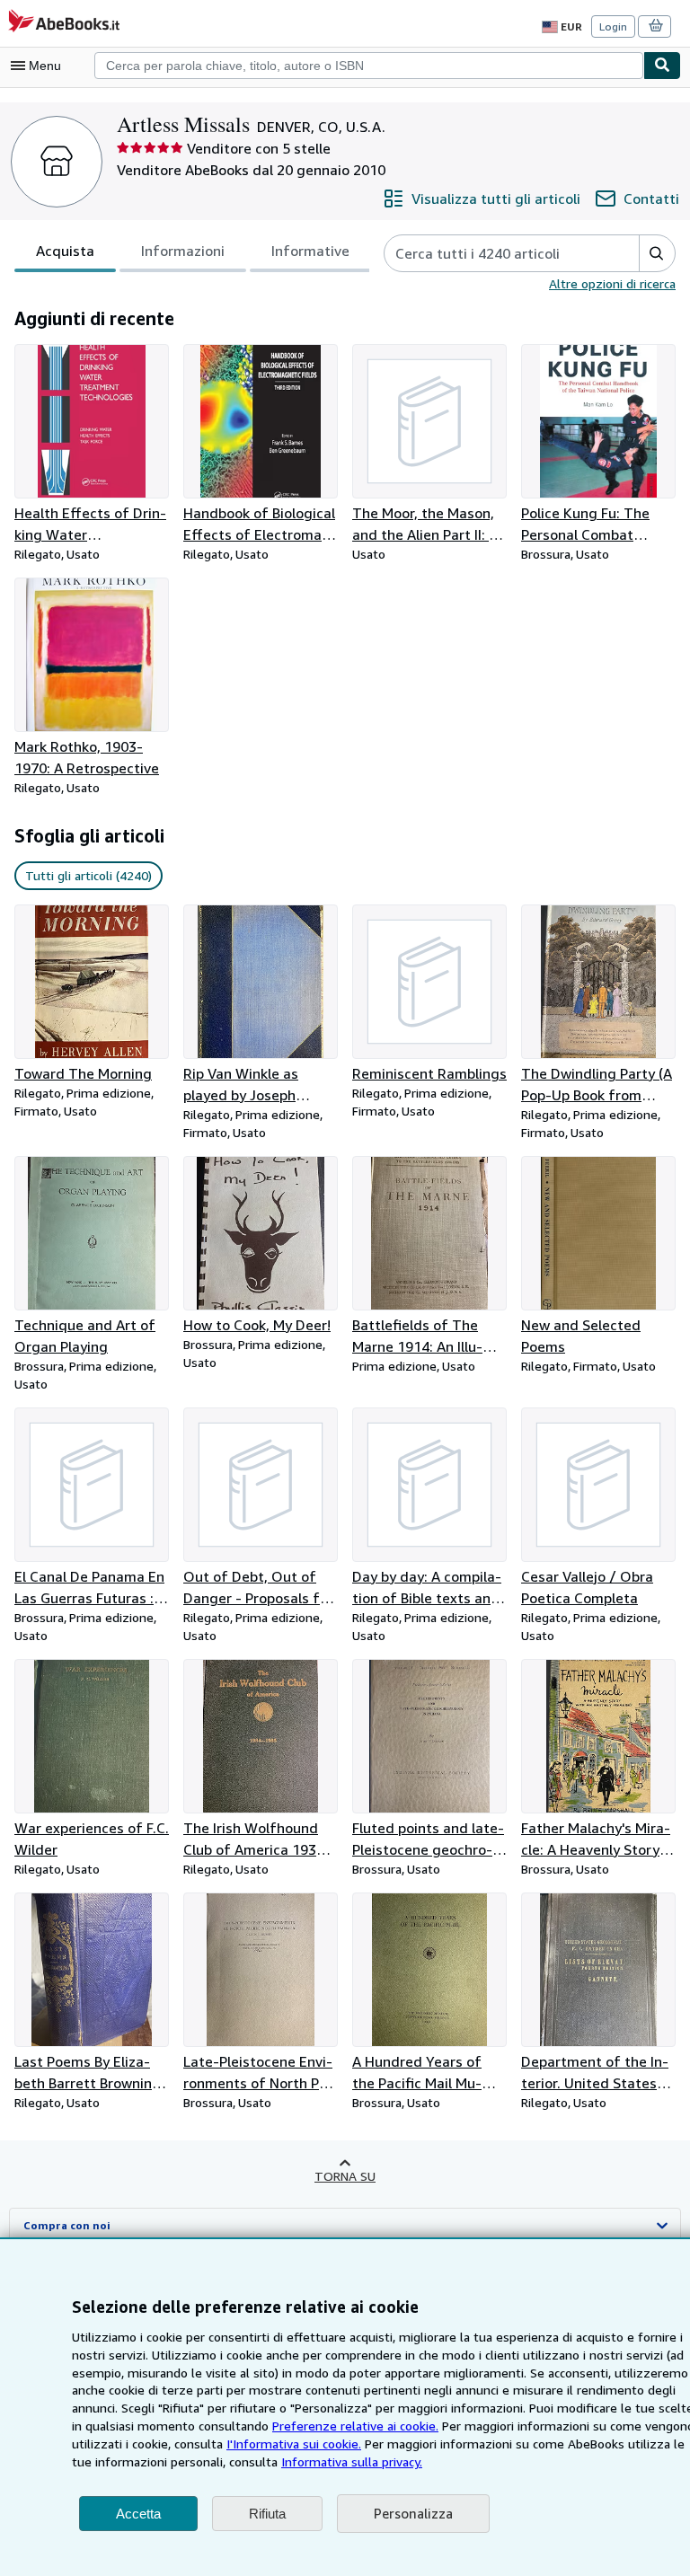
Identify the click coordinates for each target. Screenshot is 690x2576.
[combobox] (369, 66)
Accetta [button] (138, 2514)
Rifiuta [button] (267, 2514)
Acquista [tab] (65, 251)
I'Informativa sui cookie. (294, 2444)
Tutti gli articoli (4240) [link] (88, 875)
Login (613, 26)
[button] (657, 253)
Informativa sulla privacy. (352, 2461)
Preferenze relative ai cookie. (355, 2426)
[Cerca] (662, 66)
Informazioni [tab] (183, 251)
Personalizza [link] (413, 2513)
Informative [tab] (310, 251)
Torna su (345, 2176)
